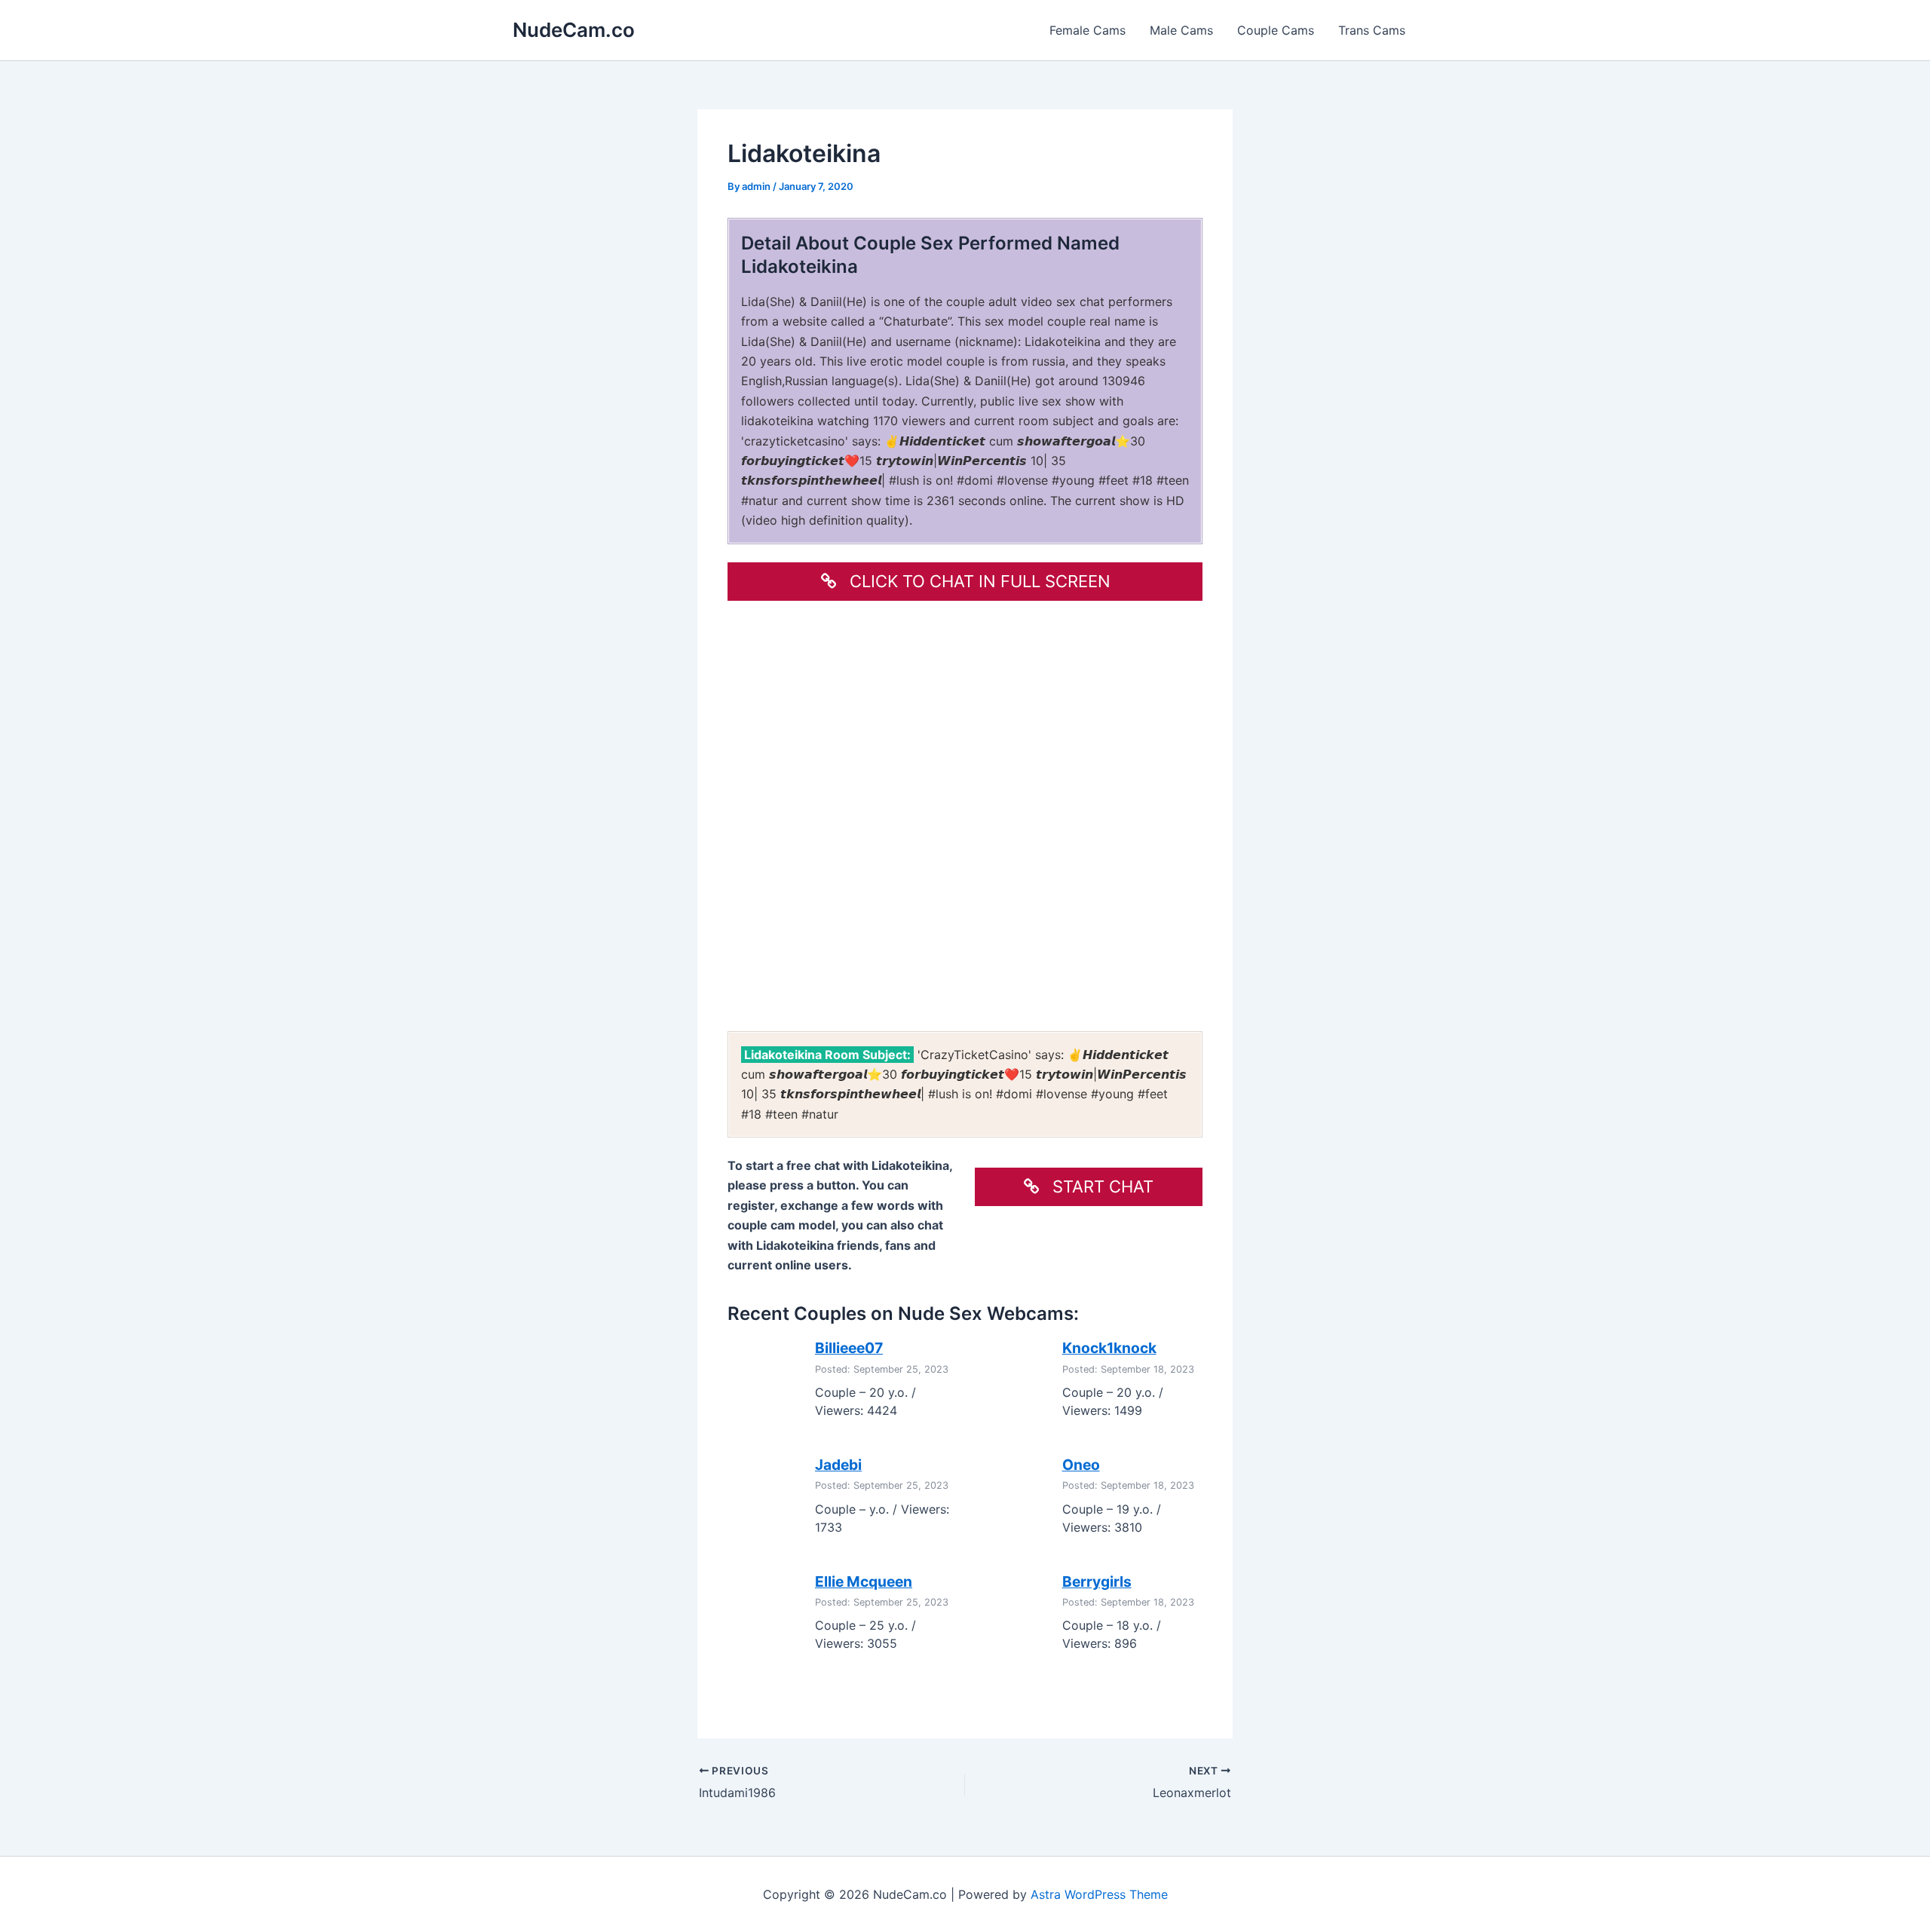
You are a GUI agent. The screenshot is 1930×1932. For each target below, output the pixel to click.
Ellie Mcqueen (864, 1581)
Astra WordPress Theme (1099, 1894)
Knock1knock (1109, 1348)
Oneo (1081, 1465)
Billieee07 (849, 1348)
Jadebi (838, 1465)
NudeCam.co (574, 30)
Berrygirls (1097, 1581)
